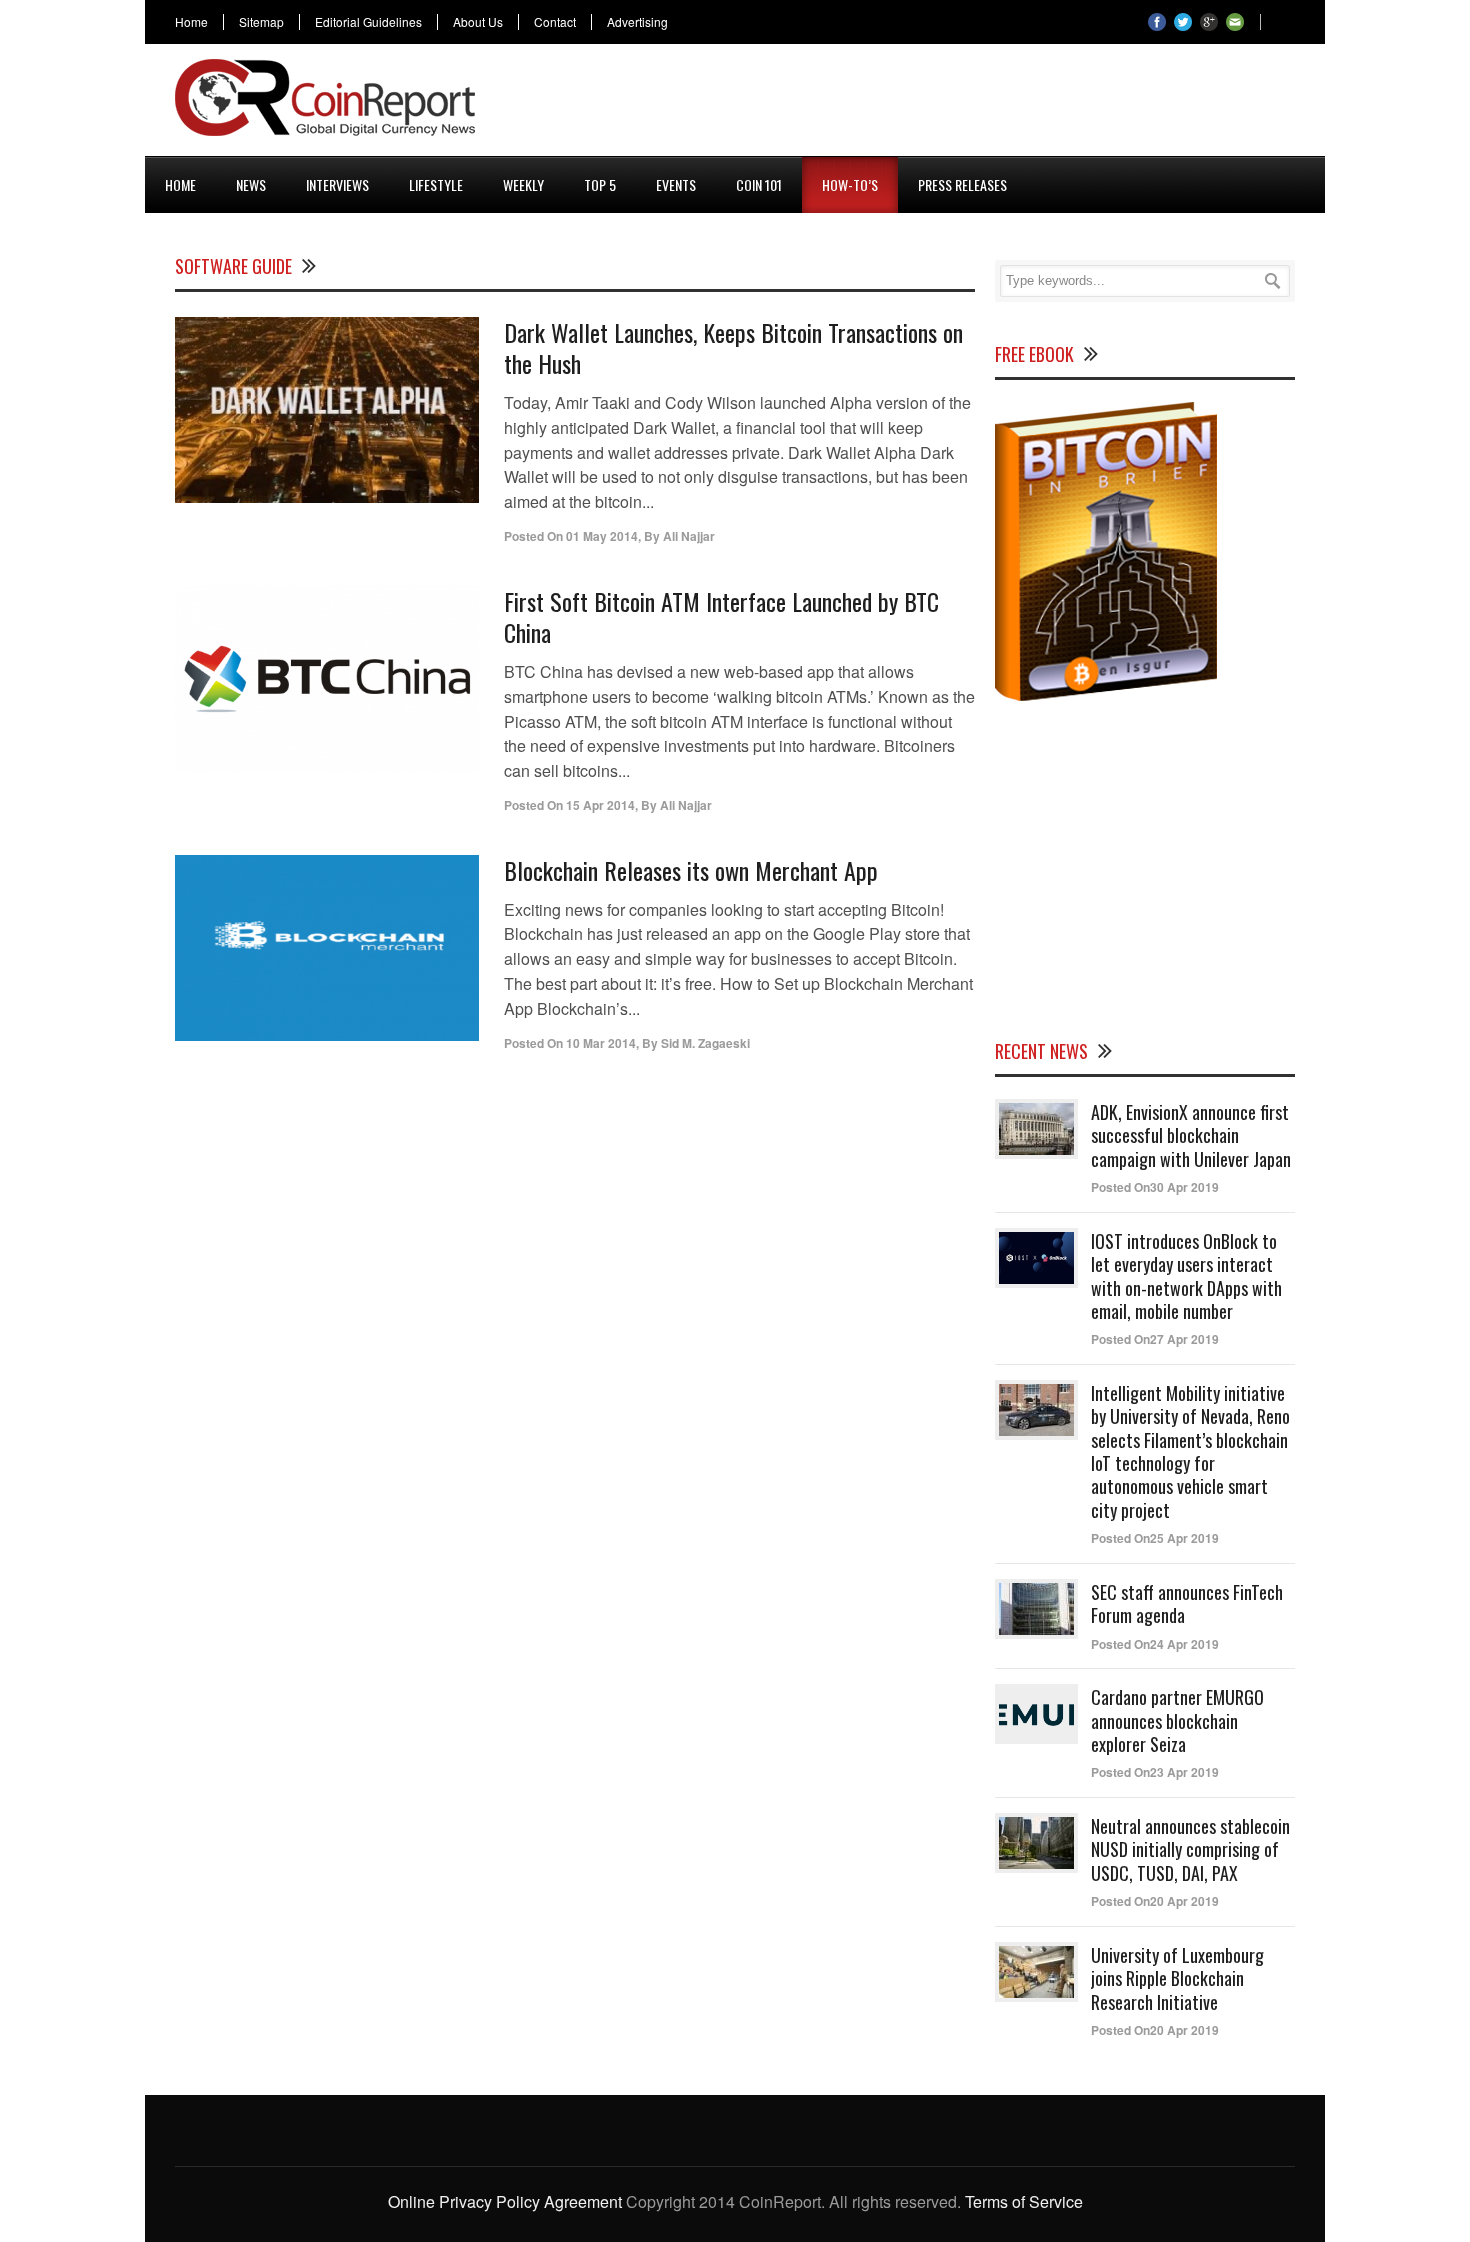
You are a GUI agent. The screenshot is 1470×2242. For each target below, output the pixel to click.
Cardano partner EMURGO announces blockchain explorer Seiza (1177, 1720)
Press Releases (962, 184)
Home (191, 22)
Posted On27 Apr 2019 (1155, 1339)
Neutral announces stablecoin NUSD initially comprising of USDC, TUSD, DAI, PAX (1190, 1849)
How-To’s (850, 184)
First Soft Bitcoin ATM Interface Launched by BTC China (721, 616)
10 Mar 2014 (601, 1043)
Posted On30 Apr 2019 (1155, 1187)
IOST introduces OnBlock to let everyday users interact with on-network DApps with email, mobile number (1186, 1276)
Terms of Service (1024, 2201)
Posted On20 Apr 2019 (1155, 1901)
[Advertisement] (931, 104)
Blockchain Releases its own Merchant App (691, 870)
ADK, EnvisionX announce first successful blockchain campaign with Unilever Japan (1191, 1135)
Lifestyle (436, 184)
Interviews (337, 184)
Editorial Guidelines (368, 22)
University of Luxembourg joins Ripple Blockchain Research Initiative (1177, 1978)
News (251, 184)
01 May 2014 (602, 536)
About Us (478, 22)
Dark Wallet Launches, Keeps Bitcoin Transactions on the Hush (733, 347)
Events (676, 184)
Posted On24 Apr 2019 (1155, 1644)
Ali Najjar (689, 536)
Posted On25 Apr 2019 (1155, 1538)
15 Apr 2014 (600, 805)
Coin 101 (759, 184)
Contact (555, 22)
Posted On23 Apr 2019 (1155, 1772)
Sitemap (261, 22)
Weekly (523, 184)
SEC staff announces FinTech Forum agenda (1187, 1603)
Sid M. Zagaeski (705, 1043)
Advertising (637, 22)
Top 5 (600, 184)
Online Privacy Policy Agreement (505, 2201)
